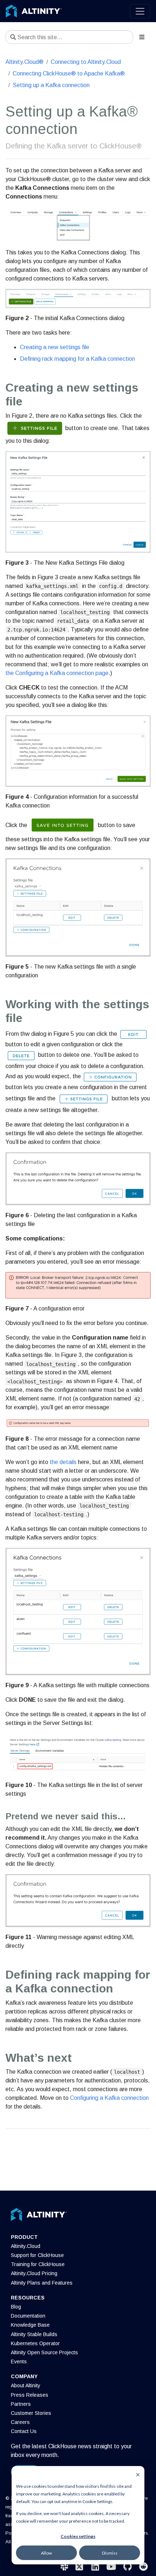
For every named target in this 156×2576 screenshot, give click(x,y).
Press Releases (30, 2395)
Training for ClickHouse (38, 2264)
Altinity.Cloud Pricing (34, 2273)
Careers (20, 2422)
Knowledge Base (30, 2325)
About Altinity (26, 2385)
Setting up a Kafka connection (51, 85)
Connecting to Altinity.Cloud (86, 62)
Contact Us (24, 2431)
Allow (46, 2553)
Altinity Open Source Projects (44, 2352)
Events (19, 2362)
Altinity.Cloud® (24, 62)
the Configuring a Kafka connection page (57, 673)
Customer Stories (31, 2413)
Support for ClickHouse (37, 2255)
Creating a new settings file (55, 347)
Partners (21, 2404)
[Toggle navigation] (140, 11)
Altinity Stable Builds (34, 2334)
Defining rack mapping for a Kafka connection (77, 359)
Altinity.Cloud (26, 2246)
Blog (16, 2307)
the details (63, 1462)
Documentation (28, 2316)
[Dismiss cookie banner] (138, 2474)
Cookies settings (78, 2536)
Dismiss (110, 2553)
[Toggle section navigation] (142, 37)
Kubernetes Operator (35, 2343)
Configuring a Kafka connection (109, 2098)
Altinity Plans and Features (42, 2283)
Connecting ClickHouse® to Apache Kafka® (69, 73)
